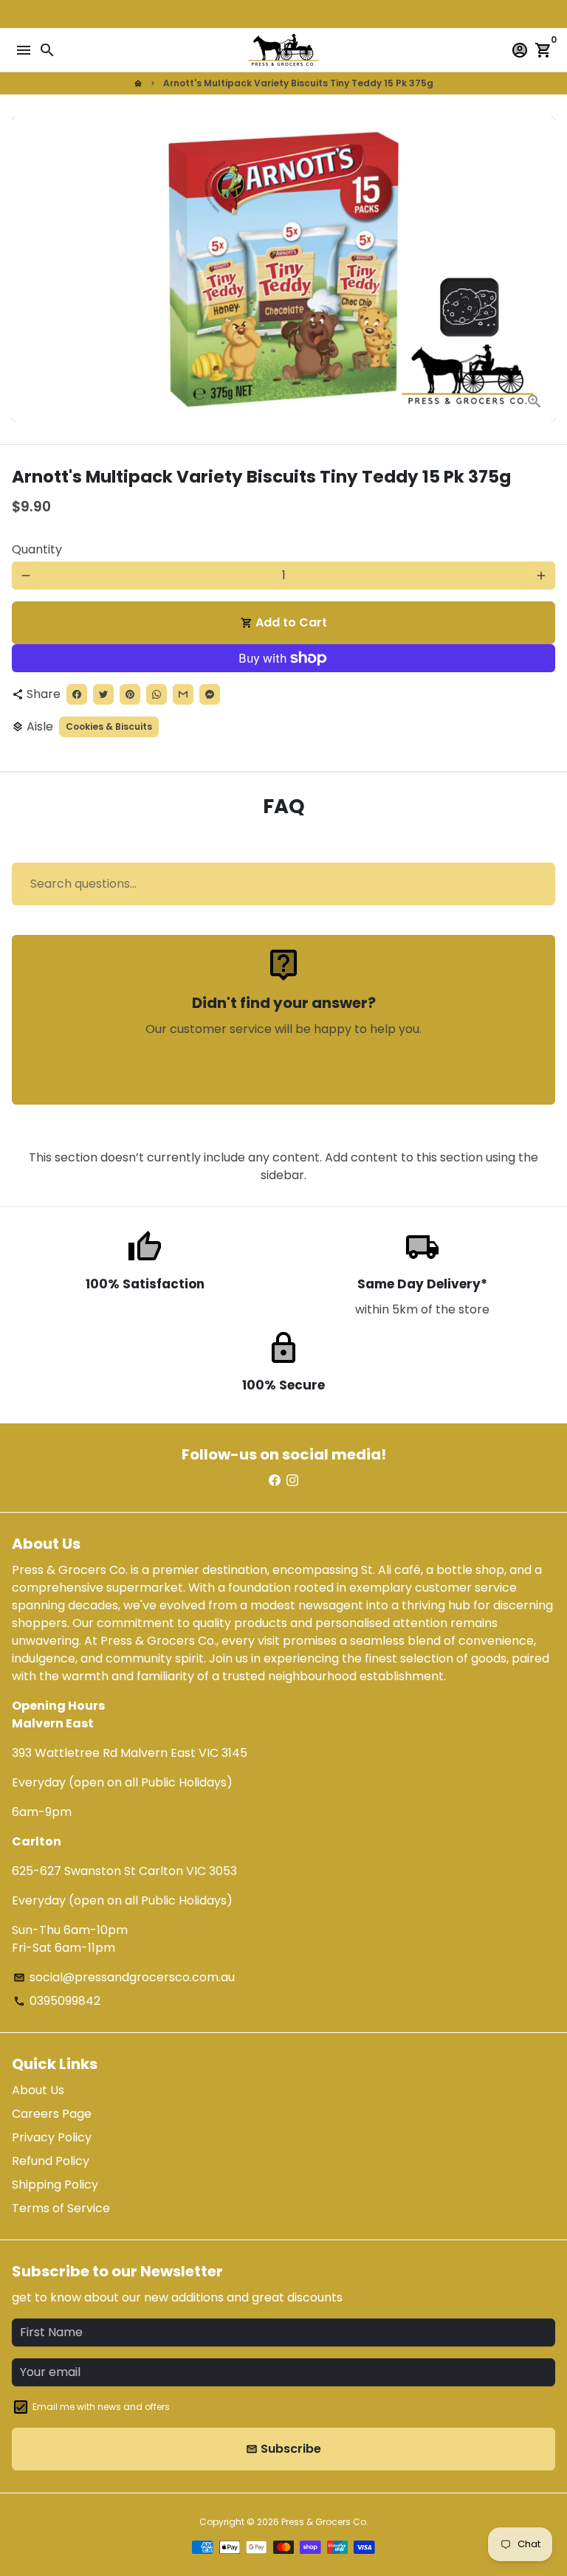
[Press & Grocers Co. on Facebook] (275, 1481)
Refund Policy (51, 2161)
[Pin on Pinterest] (130, 694)
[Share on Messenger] (210, 694)
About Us (38, 2090)
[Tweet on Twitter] (103, 694)
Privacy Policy (52, 2137)
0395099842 (57, 2001)
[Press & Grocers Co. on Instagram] (292, 1481)
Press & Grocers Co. (325, 2522)
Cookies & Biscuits (109, 726)
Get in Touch (284, 1071)
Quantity (37, 549)
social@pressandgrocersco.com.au (124, 1977)
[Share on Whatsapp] (157, 694)
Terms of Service (61, 2208)
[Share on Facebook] (77, 694)
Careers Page (52, 2114)
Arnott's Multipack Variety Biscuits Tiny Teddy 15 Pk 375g (298, 83)
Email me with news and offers (101, 2407)
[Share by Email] (183, 694)
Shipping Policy (55, 2185)
